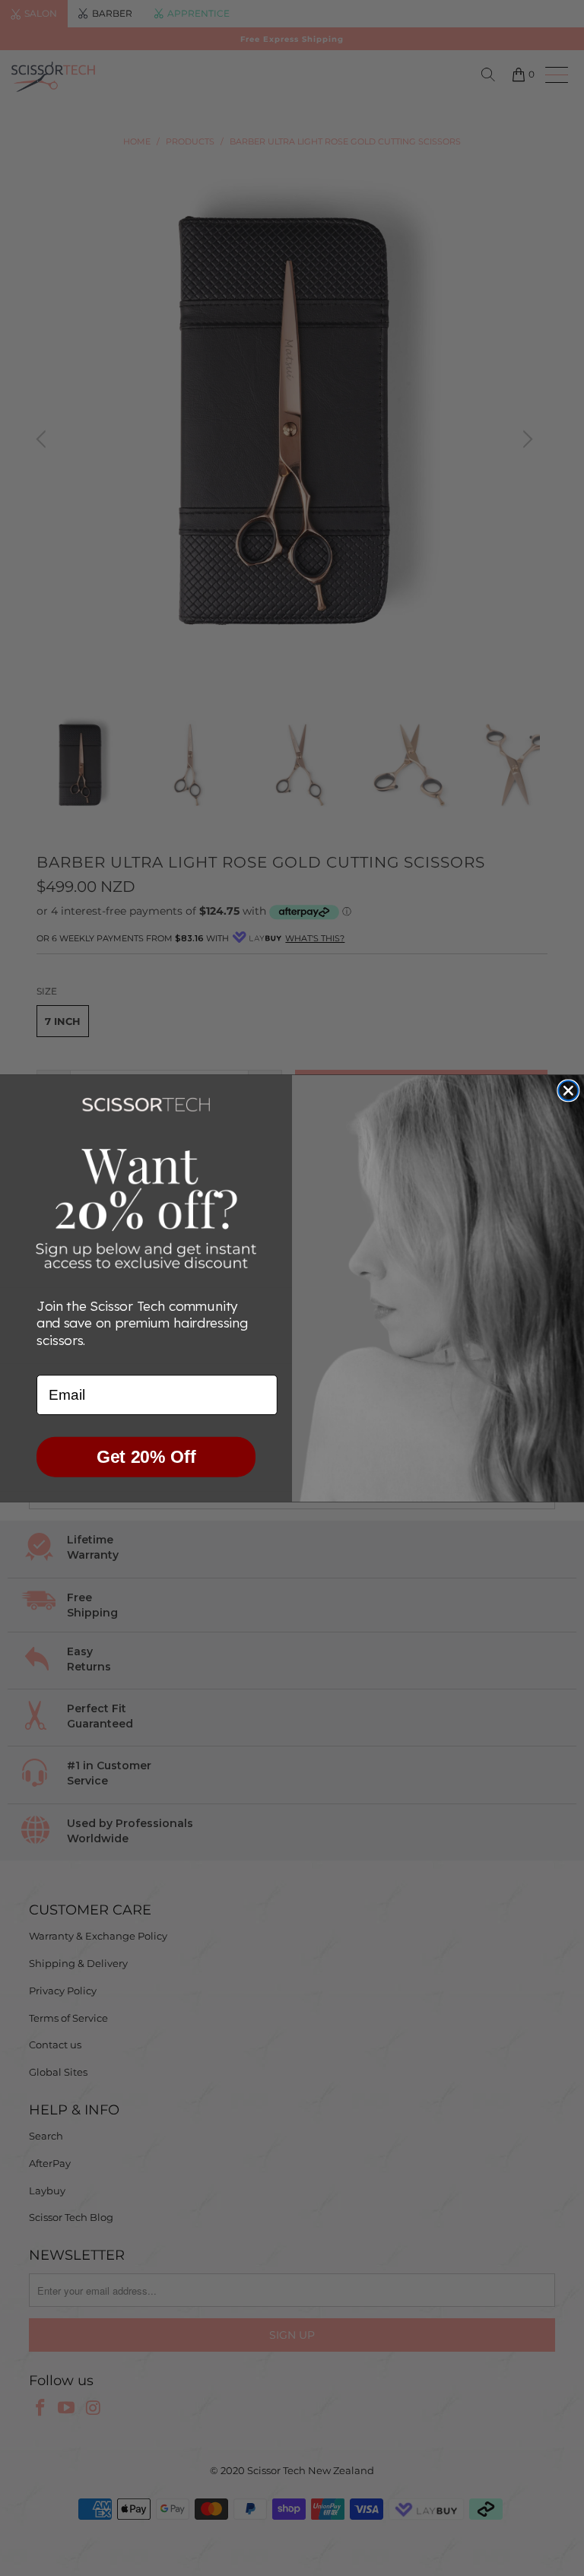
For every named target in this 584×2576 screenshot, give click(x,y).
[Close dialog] (568, 1090)
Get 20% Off (146, 1457)
